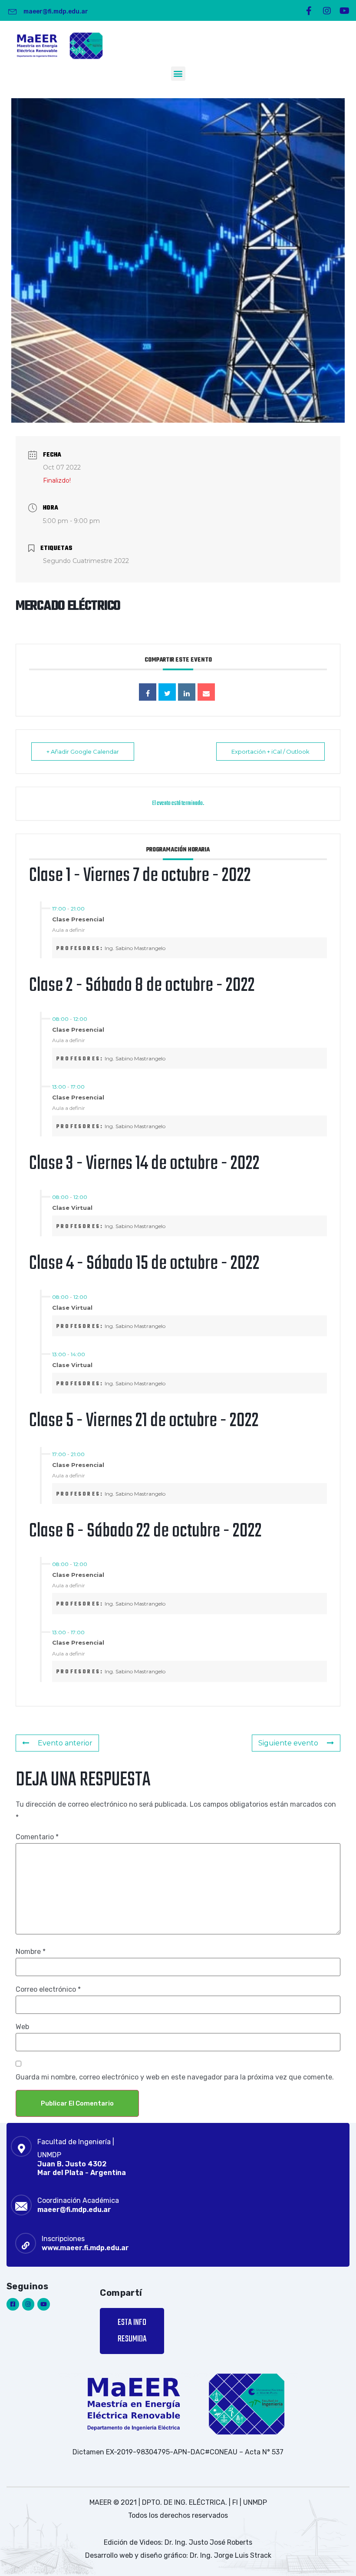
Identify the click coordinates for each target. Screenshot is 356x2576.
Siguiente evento (288, 1743)
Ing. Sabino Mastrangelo (135, 948)
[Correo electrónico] (206, 692)
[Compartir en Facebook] (148, 692)
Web (22, 2027)
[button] (178, 74)
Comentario (37, 1837)
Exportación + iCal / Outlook (270, 752)
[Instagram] (327, 11)
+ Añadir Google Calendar (83, 752)
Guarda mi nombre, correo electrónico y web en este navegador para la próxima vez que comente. (175, 2077)
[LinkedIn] (187, 692)
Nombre (31, 1952)
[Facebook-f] (309, 11)
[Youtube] (345, 11)
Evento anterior (65, 1743)
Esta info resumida (132, 2331)
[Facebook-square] (13, 2304)
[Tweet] (167, 692)
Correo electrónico (48, 1990)
